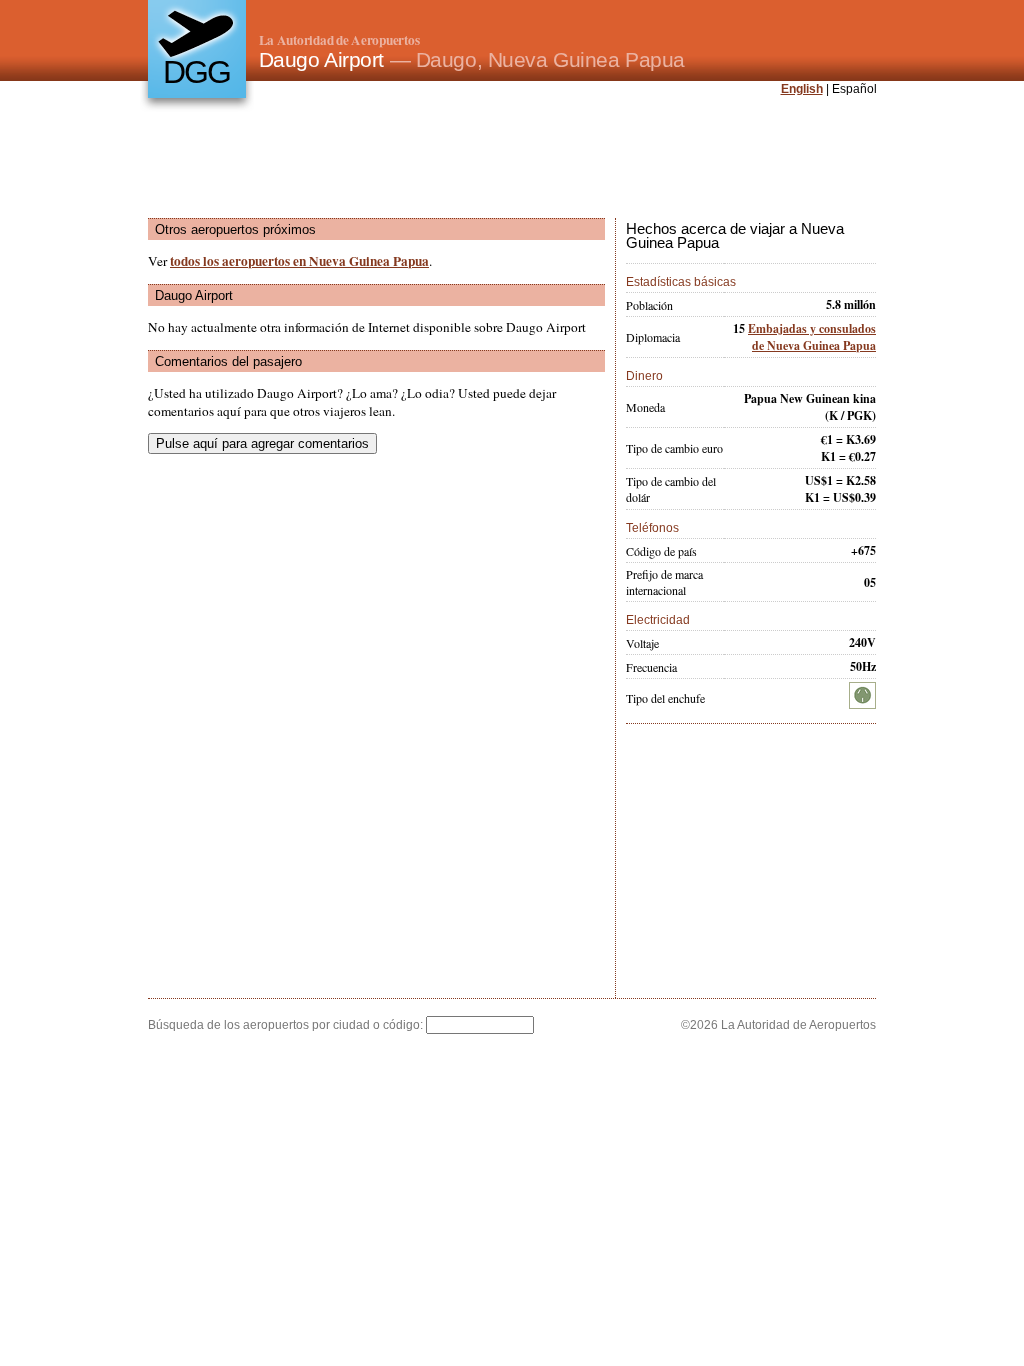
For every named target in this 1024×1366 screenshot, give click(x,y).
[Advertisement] (512, 159)
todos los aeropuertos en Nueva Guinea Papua (299, 261)
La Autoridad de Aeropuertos (339, 40)
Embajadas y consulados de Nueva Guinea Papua (812, 337)
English (802, 89)
